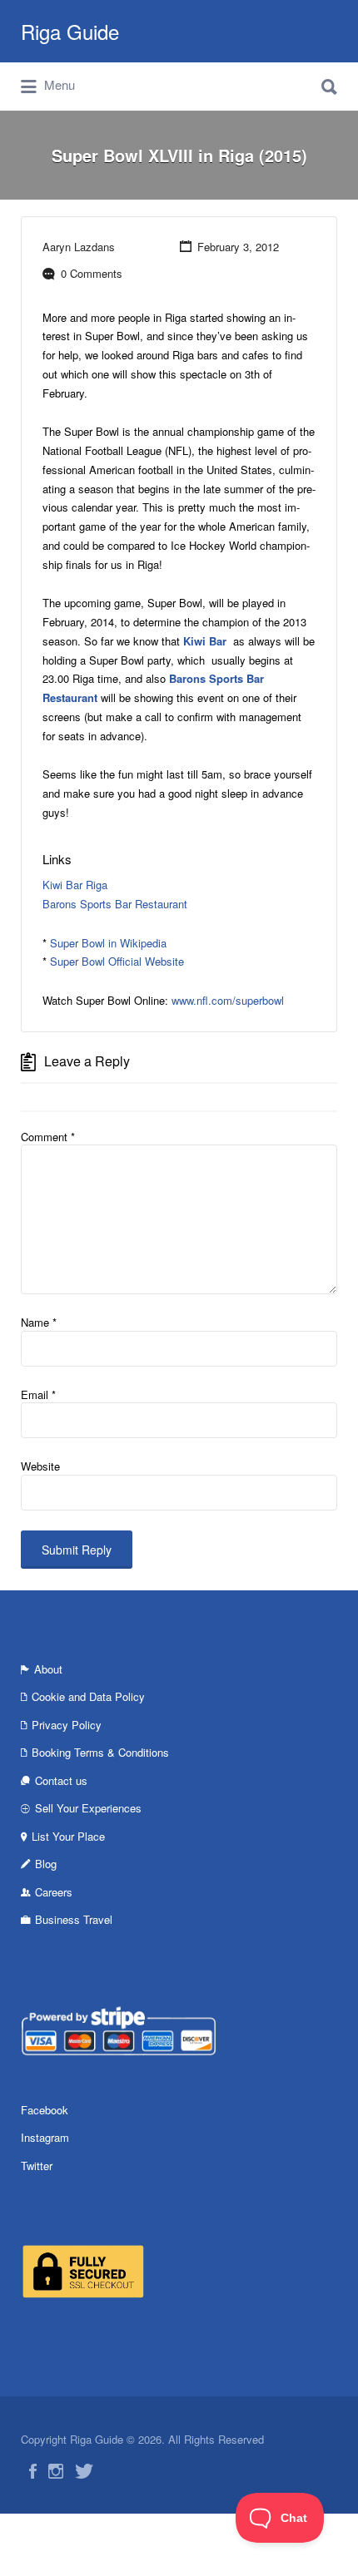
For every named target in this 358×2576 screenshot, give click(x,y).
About (48, 1669)
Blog (46, 1864)
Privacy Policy (67, 1725)
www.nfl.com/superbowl (228, 1000)
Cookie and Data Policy (88, 1696)
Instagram (45, 2137)
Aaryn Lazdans (79, 247)
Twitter (37, 2166)
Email (38, 1394)
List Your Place (68, 1836)
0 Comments (92, 273)
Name (39, 1322)
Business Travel (74, 1919)
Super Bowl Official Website (117, 961)
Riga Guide (70, 31)
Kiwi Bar (206, 641)
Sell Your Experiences (88, 1808)
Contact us (61, 1780)
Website (40, 1466)
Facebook (45, 2110)
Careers (54, 1892)
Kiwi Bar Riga (75, 885)
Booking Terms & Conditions (100, 1752)
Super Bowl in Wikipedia (108, 943)
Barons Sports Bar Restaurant (115, 904)
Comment (48, 1137)
